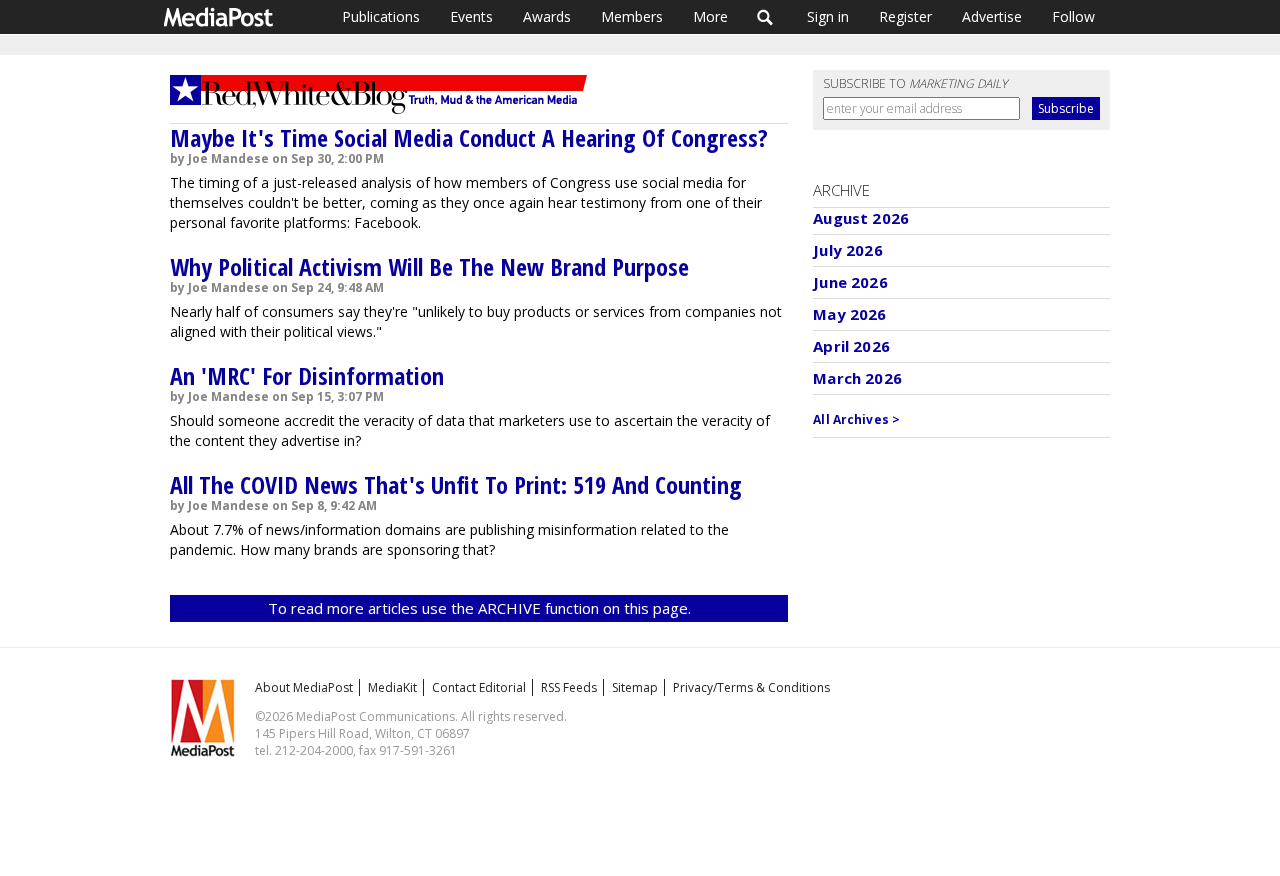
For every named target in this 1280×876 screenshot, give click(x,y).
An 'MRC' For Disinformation (307, 375)
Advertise (992, 16)
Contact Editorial (479, 687)
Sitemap (635, 687)
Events (471, 16)
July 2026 (847, 250)
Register (905, 16)
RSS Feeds (569, 687)
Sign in (828, 16)
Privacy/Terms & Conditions (751, 687)
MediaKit (392, 687)
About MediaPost (304, 687)
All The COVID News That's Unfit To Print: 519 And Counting (456, 484)
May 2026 (849, 314)
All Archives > (856, 419)
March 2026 (857, 378)
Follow (1073, 16)
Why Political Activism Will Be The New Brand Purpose (429, 266)
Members (632, 16)
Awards (547, 16)
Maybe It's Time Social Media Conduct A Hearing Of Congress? (469, 137)
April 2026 (851, 346)
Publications (381, 16)
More (710, 16)
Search (765, 17)
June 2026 (850, 282)
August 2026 (861, 218)
